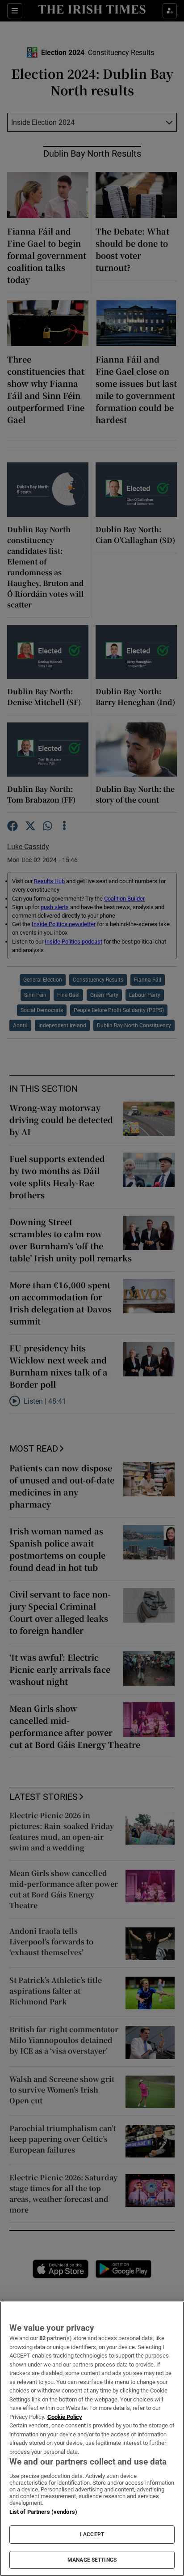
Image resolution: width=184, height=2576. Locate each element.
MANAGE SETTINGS (92, 2560)
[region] (92, 2439)
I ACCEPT (92, 2534)
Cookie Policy (65, 2417)
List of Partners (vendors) (43, 2512)
